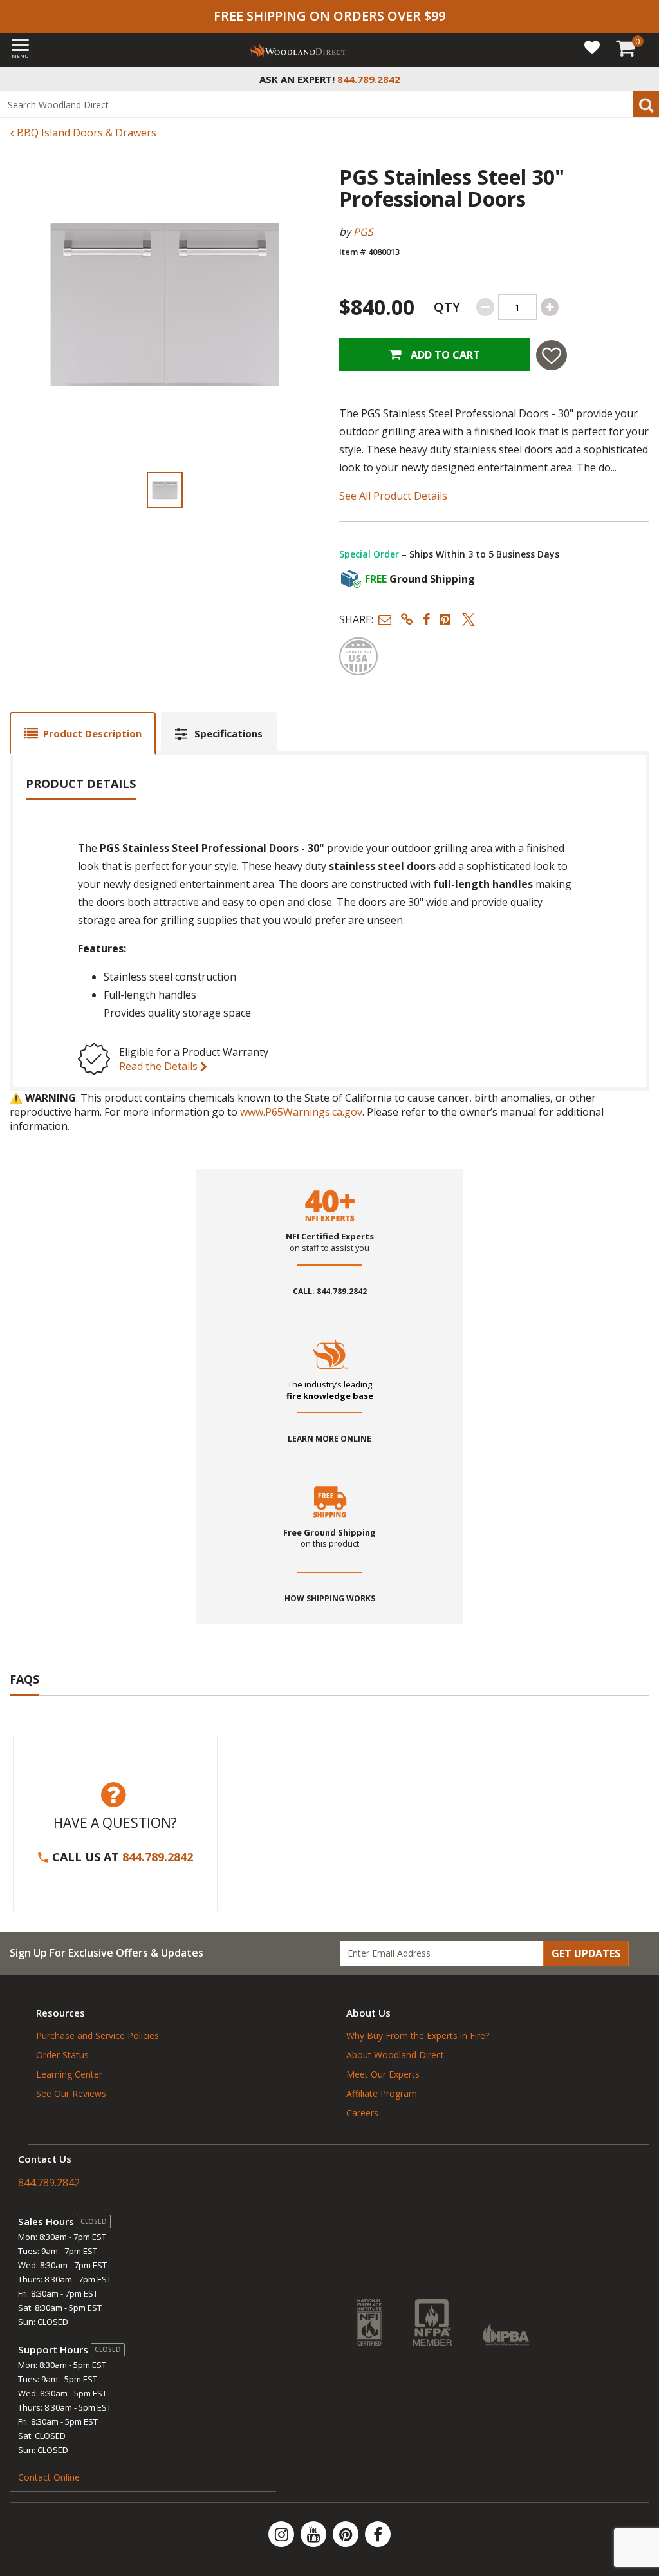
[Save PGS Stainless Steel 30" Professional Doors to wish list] (552, 355)
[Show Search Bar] (642, 79)
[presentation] (165, 490)
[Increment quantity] (550, 307)
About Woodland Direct (395, 2055)
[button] (385, 619)
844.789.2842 (158, 1857)
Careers (362, 2113)
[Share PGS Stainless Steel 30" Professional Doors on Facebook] (426, 619)
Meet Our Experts (383, 2074)
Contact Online (49, 2477)
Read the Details (160, 1066)
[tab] (83, 733)
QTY (447, 307)
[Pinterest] (347, 2534)
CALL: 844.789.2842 (330, 1292)
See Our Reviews (71, 2093)
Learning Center (69, 2074)
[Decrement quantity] (485, 307)
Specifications (228, 733)
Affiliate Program (382, 2093)
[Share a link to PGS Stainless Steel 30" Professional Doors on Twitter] (469, 619)
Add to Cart (444, 355)
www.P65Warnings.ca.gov (301, 1112)
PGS (363, 232)
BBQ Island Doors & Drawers (85, 133)
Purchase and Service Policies (97, 2035)
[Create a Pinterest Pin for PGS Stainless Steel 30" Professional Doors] (446, 619)
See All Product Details (393, 496)
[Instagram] (283, 2534)
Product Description (92, 733)
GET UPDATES (586, 1953)
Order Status (62, 2055)
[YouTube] (315, 2534)
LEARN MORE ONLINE (329, 1439)
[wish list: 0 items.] (592, 47)
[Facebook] (378, 2534)
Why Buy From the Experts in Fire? (418, 2035)
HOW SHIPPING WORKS (330, 1599)
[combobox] (329, 104)
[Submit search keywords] (646, 104)
